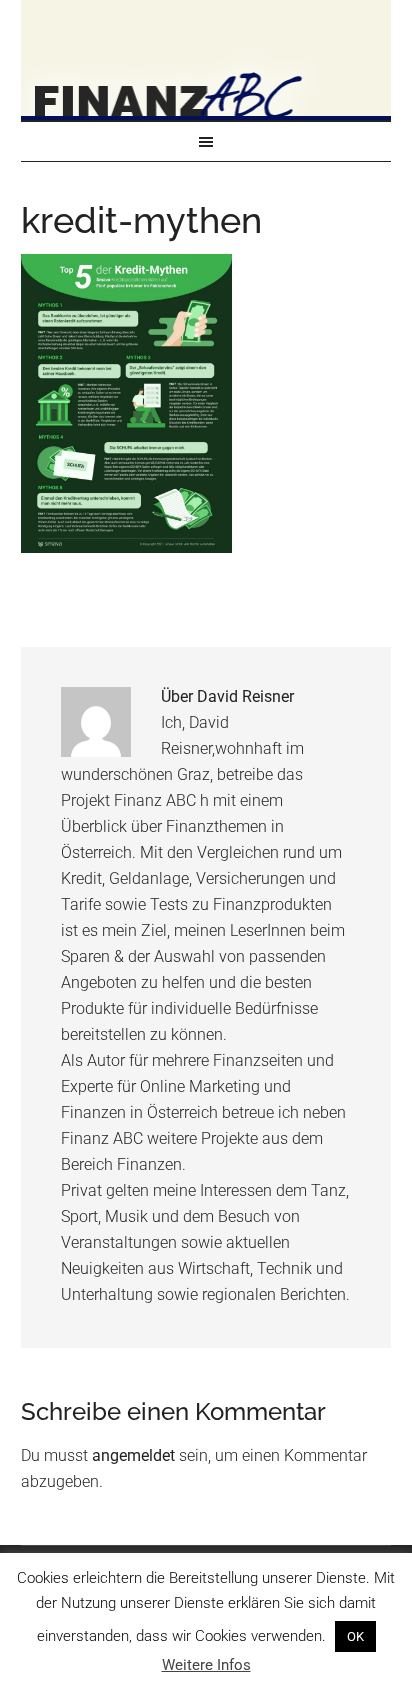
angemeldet (133, 1455)
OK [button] (355, 1636)
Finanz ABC (206, 60)
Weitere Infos (206, 1665)
